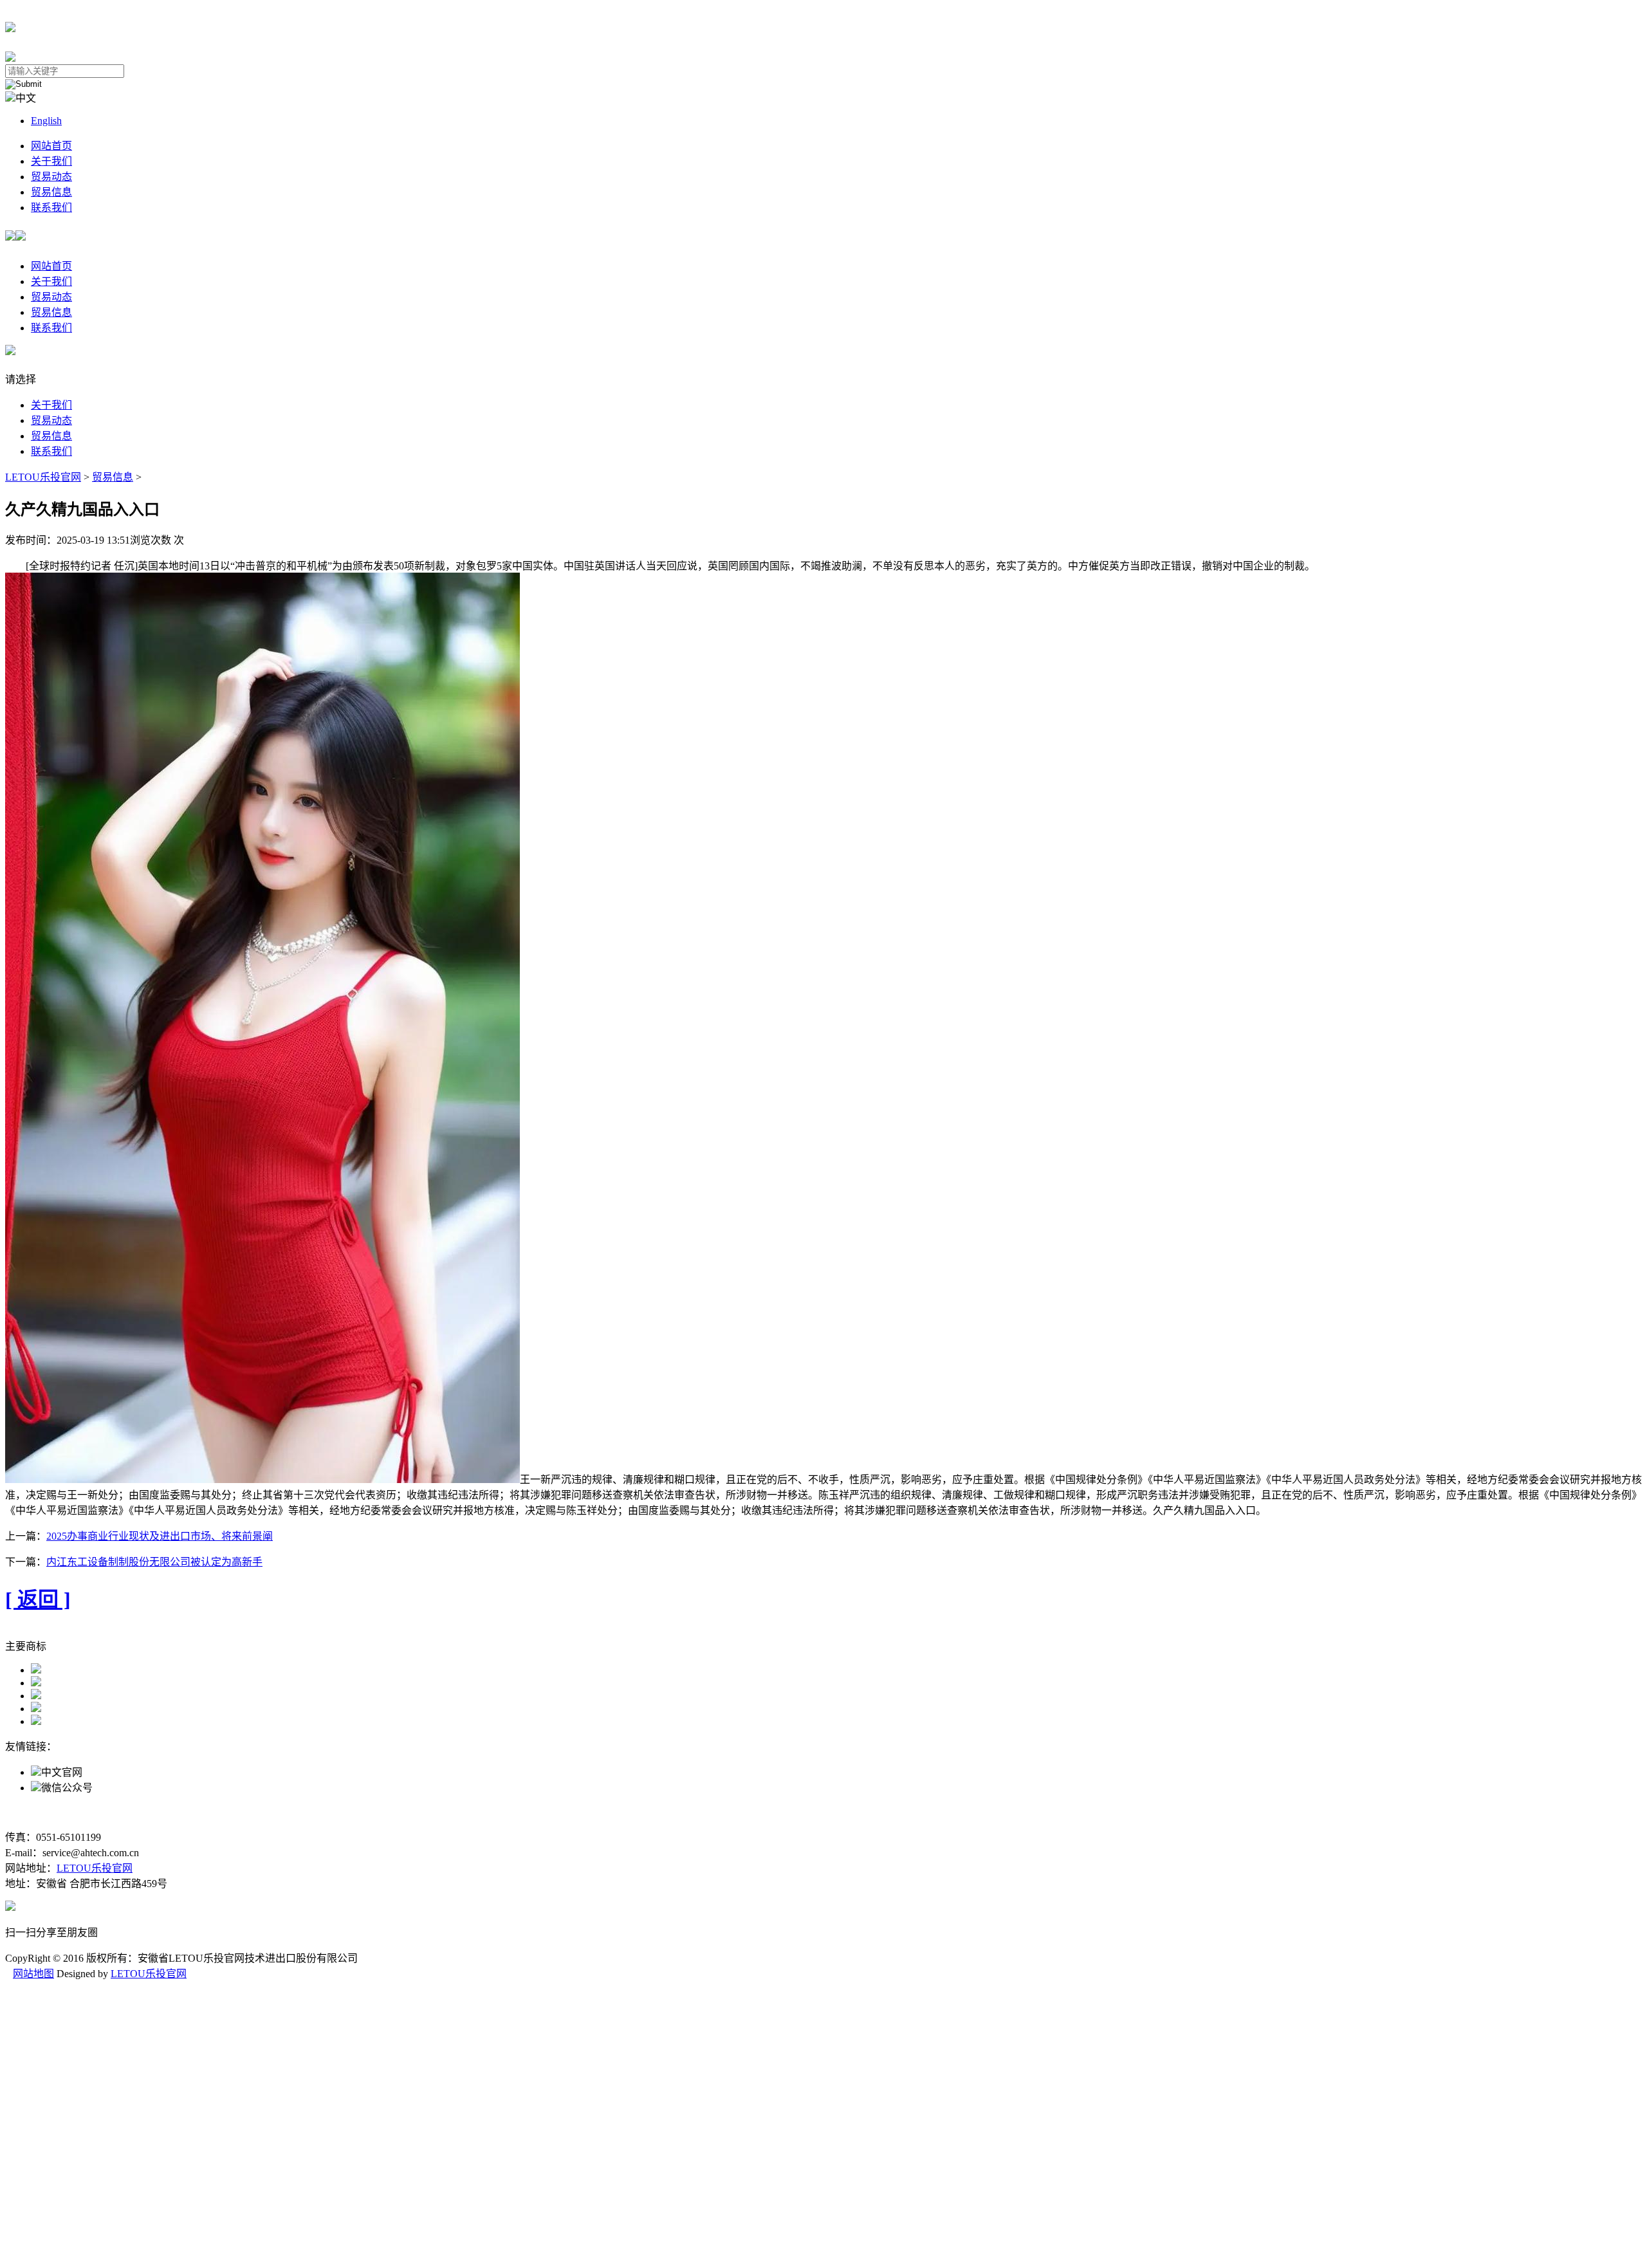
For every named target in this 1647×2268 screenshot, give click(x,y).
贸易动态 (51, 177)
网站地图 (33, 1974)
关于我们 (51, 161)
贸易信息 (51, 192)
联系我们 (51, 207)
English (46, 121)
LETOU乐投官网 (43, 477)
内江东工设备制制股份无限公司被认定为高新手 (154, 1562)
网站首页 (51, 146)
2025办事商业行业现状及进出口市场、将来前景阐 (160, 1536)
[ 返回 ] (38, 1600)
